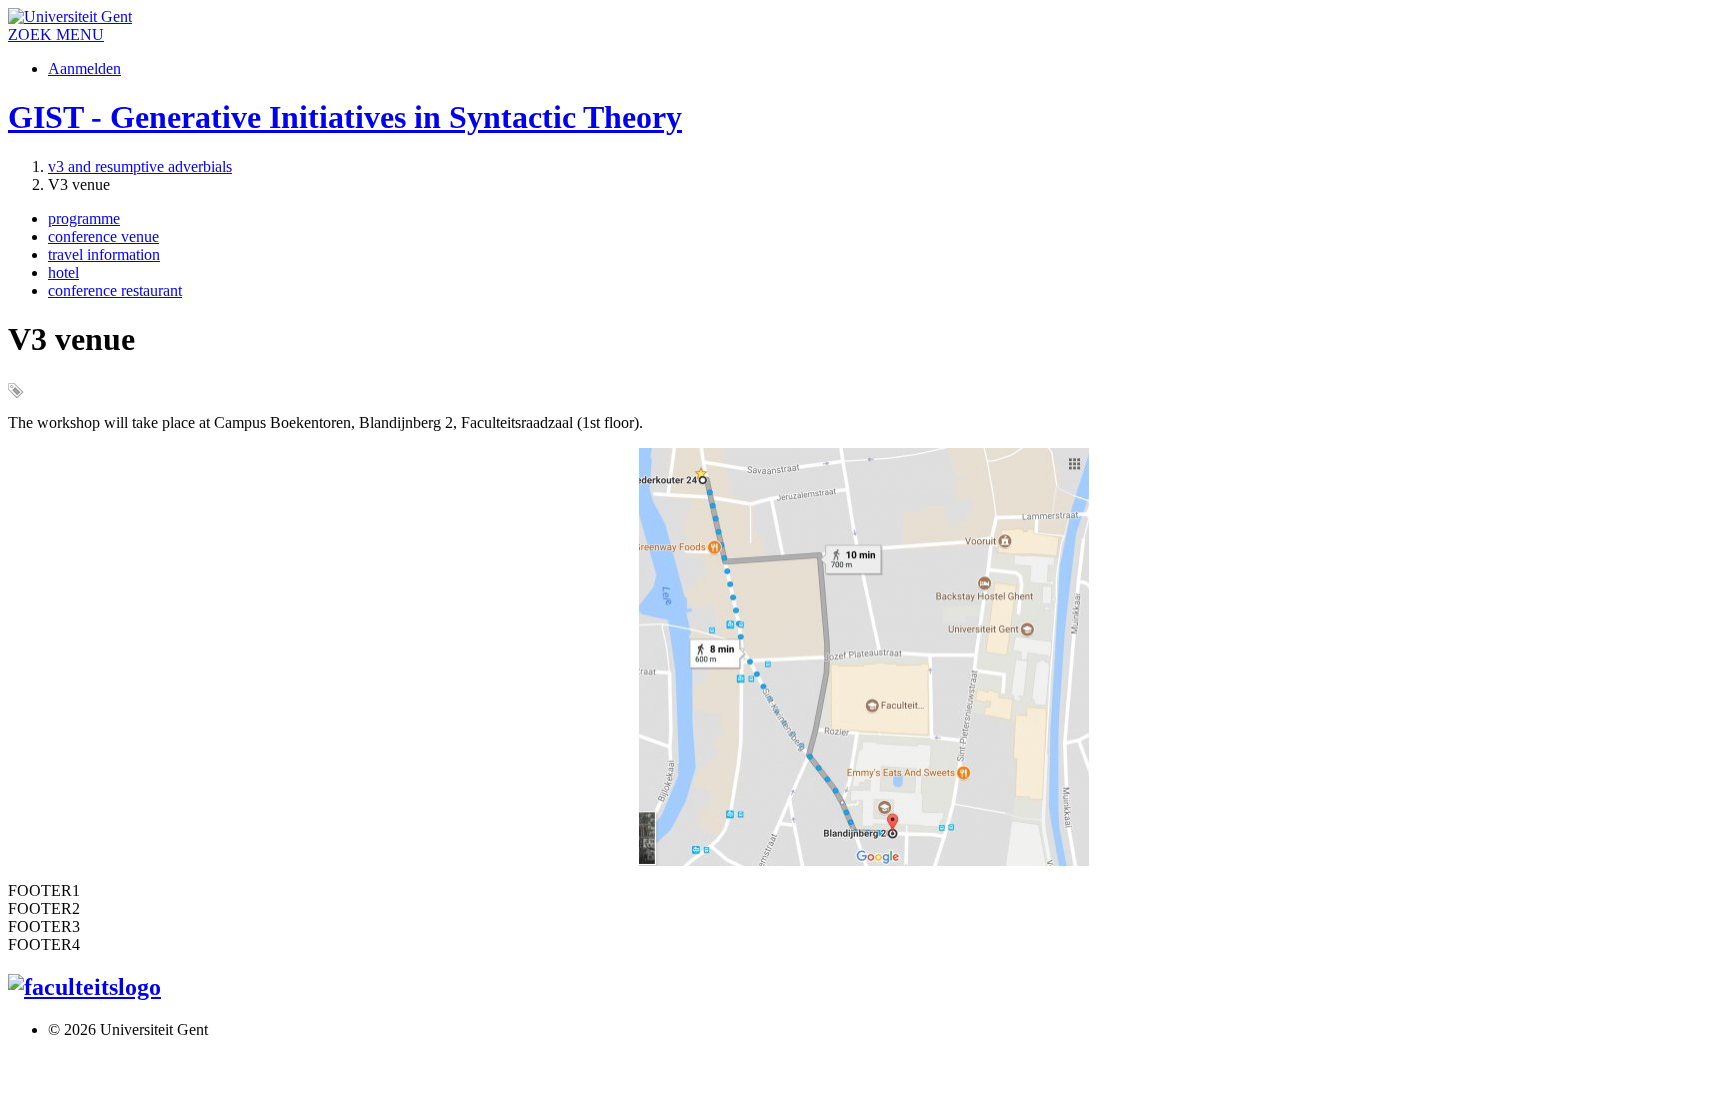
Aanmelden (84, 68)
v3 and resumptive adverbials (140, 166)
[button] (80, 34)
